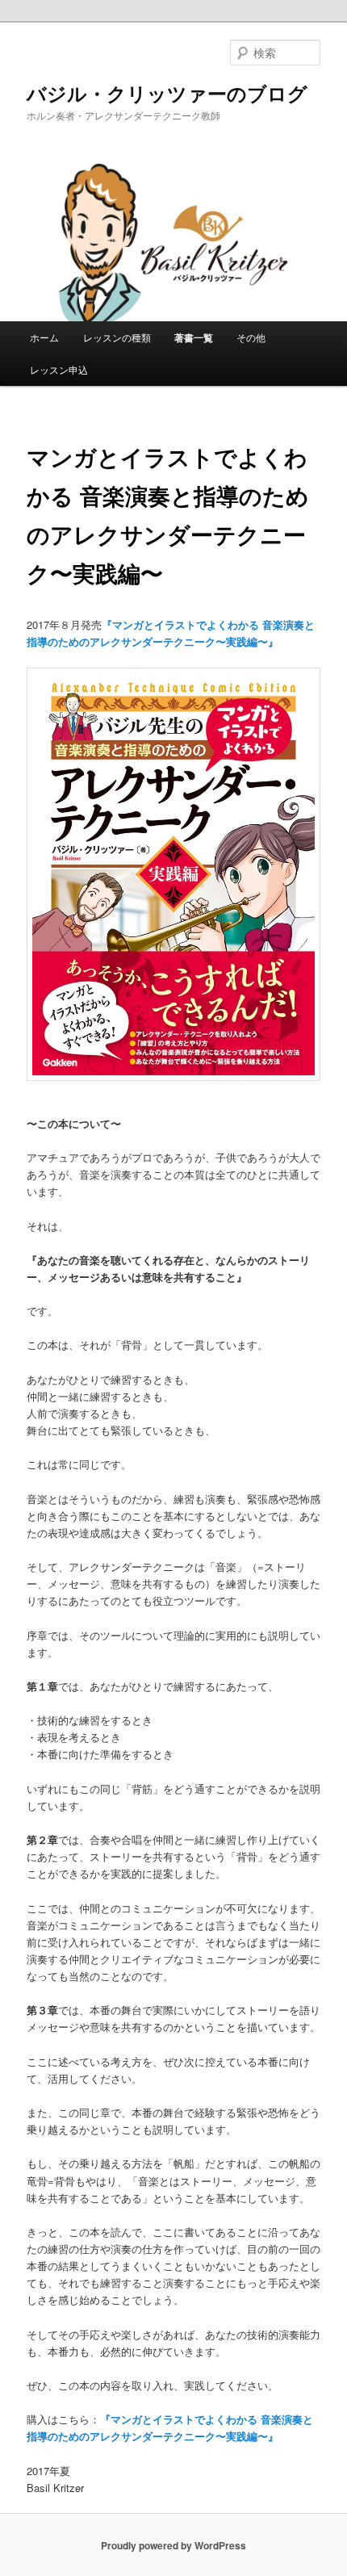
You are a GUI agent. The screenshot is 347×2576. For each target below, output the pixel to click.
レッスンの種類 (117, 337)
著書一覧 (194, 337)
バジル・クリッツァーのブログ (167, 93)
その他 (251, 337)
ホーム (44, 337)
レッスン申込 (59, 369)
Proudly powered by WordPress (173, 2545)
